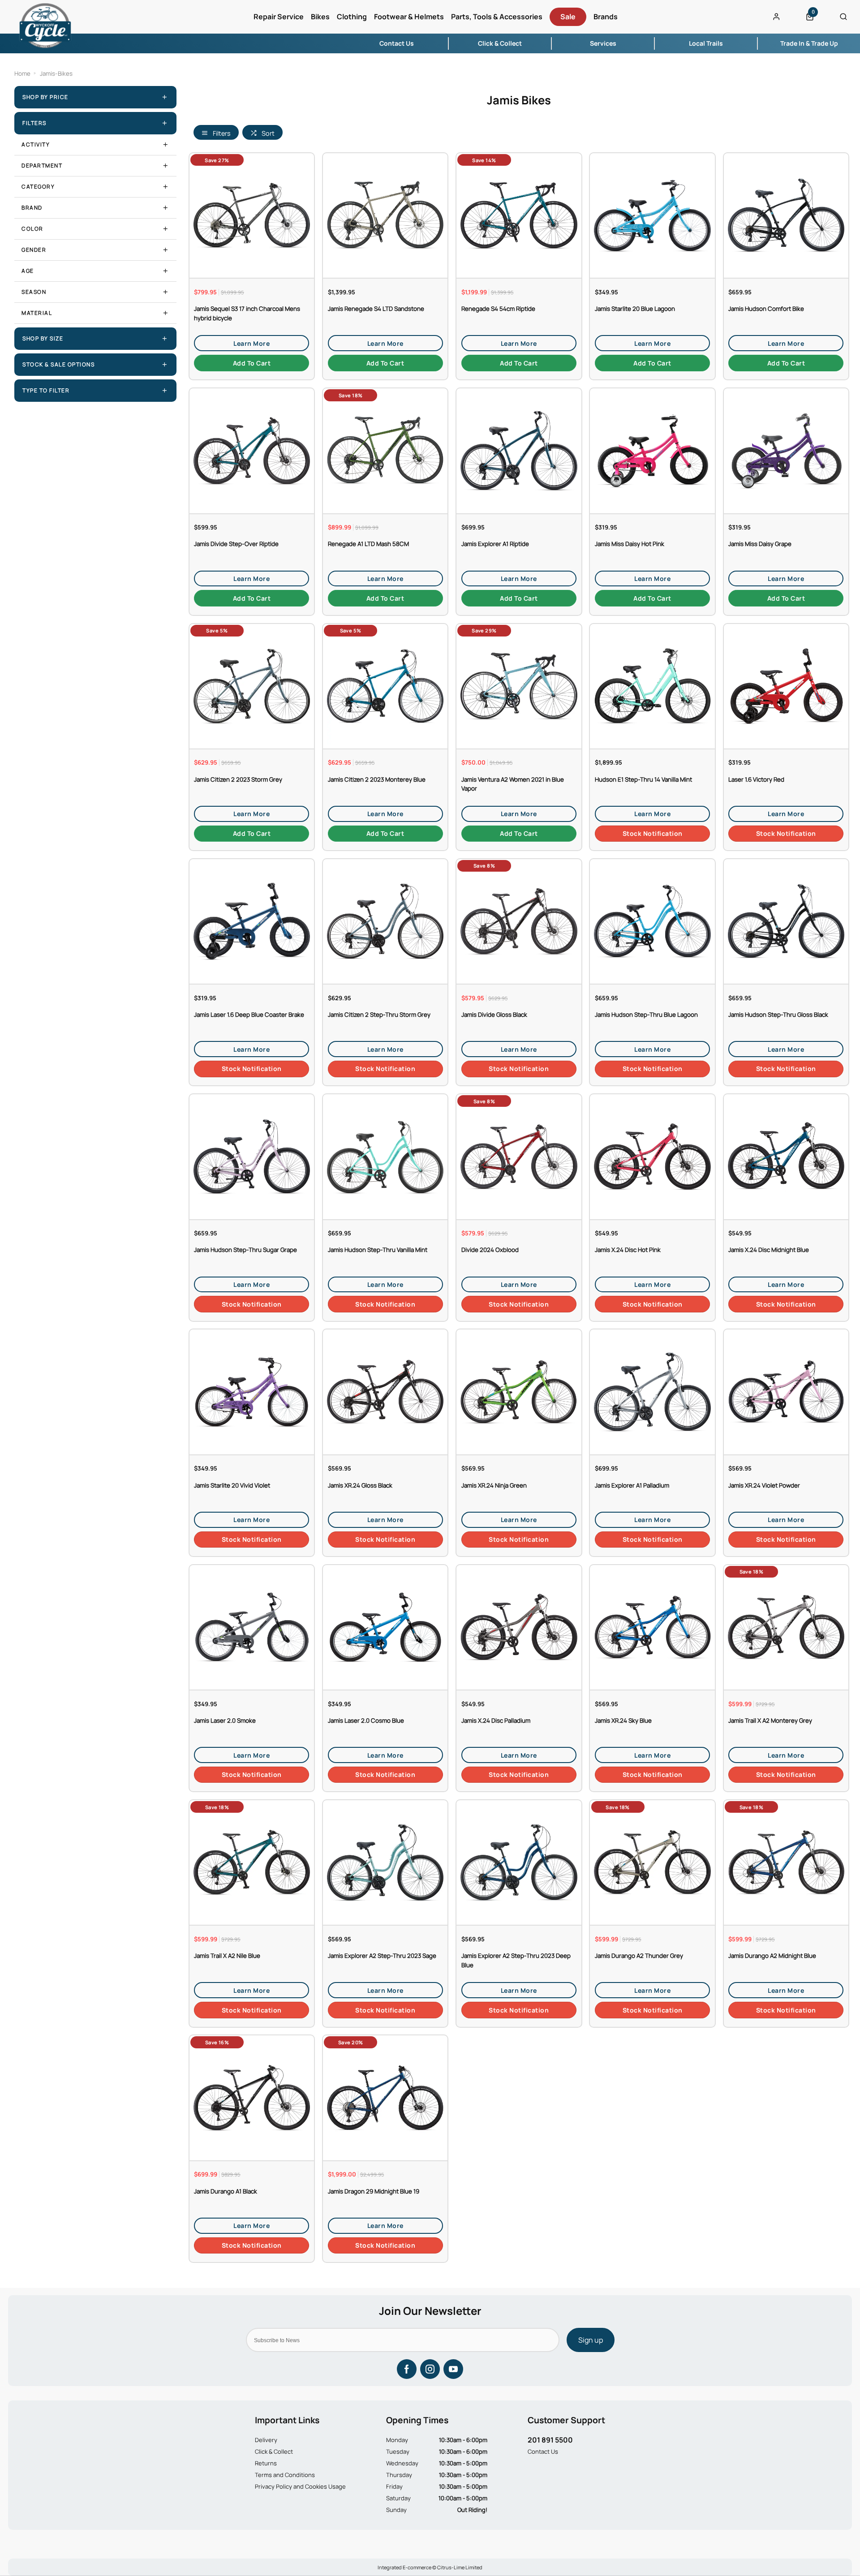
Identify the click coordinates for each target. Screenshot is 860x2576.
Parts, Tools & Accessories (497, 17)
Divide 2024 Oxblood (490, 1250)
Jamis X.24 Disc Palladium (496, 1720)
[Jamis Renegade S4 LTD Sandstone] (385, 215)
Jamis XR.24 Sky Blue (623, 1720)
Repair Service (279, 17)
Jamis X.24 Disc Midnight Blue (769, 1250)
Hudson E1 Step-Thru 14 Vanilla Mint (643, 779)
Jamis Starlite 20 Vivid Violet (232, 1485)
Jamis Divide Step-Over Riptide (236, 544)
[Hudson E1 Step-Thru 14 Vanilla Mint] (652, 686)
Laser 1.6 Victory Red (756, 779)
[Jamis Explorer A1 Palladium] (652, 1391)
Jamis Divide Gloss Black (494, 1015)
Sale (568, 17)
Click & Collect (274, 2451)
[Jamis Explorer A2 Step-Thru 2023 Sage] (385, 1862)
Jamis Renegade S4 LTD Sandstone (376, 309)
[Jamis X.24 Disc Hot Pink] (652, 1156)
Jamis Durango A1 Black (226, 2191)
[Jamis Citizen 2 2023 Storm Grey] (252, 686)
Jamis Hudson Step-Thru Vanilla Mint (378, 1250)
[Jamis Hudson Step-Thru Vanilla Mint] (385, 1156)
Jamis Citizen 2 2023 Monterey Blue (377, 779)
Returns (266, 2463)
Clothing (352, 17)
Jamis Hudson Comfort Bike (766, 309)
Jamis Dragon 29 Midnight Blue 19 (374, 2191)
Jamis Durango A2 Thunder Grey (639, 1956)
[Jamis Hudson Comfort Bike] (786, 215)
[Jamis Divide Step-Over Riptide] (252, 450)
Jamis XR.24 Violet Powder (764, 1485)
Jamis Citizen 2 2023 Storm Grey (238, 779)
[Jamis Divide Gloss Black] (519, 921)
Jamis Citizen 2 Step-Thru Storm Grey (379, 1015)
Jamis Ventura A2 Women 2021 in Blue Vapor (513, 784)
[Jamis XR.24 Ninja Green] (519, 1391)
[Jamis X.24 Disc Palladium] (519, 1627)
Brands (606, 17)
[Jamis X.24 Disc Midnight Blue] (786, 1156)
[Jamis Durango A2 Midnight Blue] (786, 1862)
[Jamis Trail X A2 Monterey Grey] (786, 1627)
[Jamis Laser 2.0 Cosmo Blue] (385, 1627)
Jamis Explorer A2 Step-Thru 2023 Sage (382, 1956)
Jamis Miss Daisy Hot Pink (630, 544)
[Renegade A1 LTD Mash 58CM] (385, 450)
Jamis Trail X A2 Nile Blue (227, 1956)
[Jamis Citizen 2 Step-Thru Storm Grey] (385, 921)
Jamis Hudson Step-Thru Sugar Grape (245, 1250)
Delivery (266, 2440)
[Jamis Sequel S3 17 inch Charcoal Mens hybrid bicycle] (252, 215)
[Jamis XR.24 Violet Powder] (786, 1391)
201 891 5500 (550, 2440)
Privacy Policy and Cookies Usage (300, 2486)
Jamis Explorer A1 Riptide (495, 544)
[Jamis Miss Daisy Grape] (786, 450)
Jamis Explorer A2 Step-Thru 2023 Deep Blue (516, 1960)
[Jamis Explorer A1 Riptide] (519, 450)
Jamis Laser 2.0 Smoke (225, 1720)
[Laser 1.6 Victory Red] (786, 686)
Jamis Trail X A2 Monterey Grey (770, 1720)
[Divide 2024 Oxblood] (519, 1156)
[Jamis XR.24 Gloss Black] (385, 1391)
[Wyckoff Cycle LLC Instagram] (430, 2369)
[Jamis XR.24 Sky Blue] (652, 1627)
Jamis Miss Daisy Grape (760, 544)
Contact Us (543, 2451)
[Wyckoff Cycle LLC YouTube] (453, 2369)
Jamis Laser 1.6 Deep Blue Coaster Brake (249, 1015)
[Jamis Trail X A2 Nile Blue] (252, 1862)
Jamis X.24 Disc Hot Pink (628, 1250)
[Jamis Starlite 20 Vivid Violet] (252, 1391)
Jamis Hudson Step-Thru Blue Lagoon (646, 1015)
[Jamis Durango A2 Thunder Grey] (652, 1862)
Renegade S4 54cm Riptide (498, 309)
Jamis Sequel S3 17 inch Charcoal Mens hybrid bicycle (247, 313)
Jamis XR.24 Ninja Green (494, 1485)
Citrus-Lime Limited (460, 2567)
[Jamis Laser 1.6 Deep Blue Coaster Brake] (252, 921)
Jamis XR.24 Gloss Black (360, 1485)
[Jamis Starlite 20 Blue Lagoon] (652, 215)
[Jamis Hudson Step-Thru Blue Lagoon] (652, 921)
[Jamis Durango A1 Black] (252, 2097)
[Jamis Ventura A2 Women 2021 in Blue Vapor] (519, 686)
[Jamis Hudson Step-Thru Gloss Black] (786, 921)
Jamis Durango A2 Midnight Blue (772, 1956)
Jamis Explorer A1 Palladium (632, 1485)
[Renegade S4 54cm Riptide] (519, 215)
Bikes (320, 17)
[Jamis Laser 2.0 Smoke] (252, 1627)
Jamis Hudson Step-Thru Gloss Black (778, 1015)
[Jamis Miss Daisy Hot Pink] (652, 450)
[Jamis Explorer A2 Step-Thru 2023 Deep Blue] (519, 1862)
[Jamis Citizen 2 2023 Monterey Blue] (385, 686)
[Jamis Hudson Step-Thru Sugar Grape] (252, 1156)
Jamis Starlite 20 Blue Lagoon (635, 309)
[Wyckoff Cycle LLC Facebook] (407, 2369)
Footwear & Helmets (409, 17)
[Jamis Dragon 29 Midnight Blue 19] (385, 2097)
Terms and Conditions (285, 2475)
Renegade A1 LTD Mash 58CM (368, 544)
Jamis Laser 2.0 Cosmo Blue (366, 1720)
